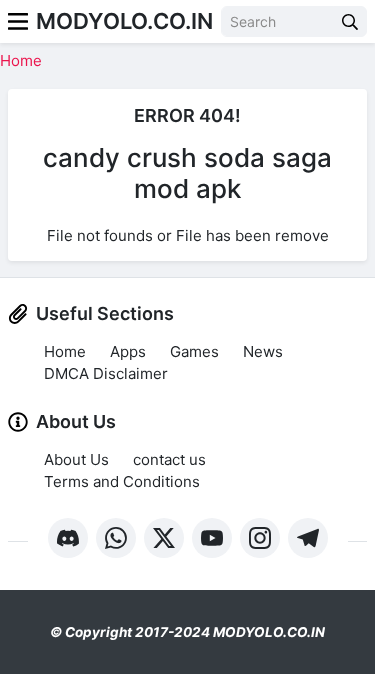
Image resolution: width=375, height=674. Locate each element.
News (263, 351)
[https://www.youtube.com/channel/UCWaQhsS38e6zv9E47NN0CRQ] (212, 538)
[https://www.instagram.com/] (260, 538)
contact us (169, 459)
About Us (76, 459)
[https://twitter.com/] (164, 538)
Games (194, 351)
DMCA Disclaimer (106, 373)
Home (21, 60)
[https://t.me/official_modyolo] (308, 538)
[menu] (18, 21)
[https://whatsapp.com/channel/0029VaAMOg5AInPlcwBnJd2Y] (116, 538)
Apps (128, 351)
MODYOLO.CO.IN (124, 21)
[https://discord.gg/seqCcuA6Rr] (68, 538)
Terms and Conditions (122, 481)
